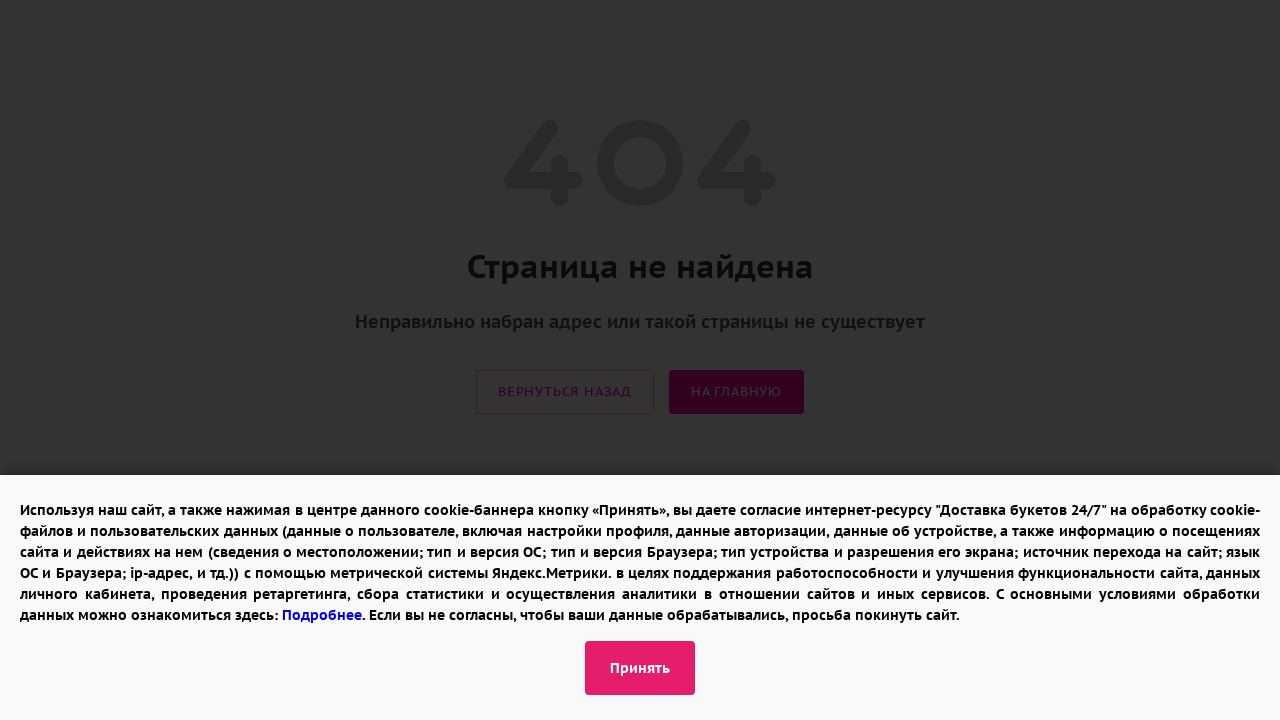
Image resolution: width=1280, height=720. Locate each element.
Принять (640, 668)
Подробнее (322, 615)
